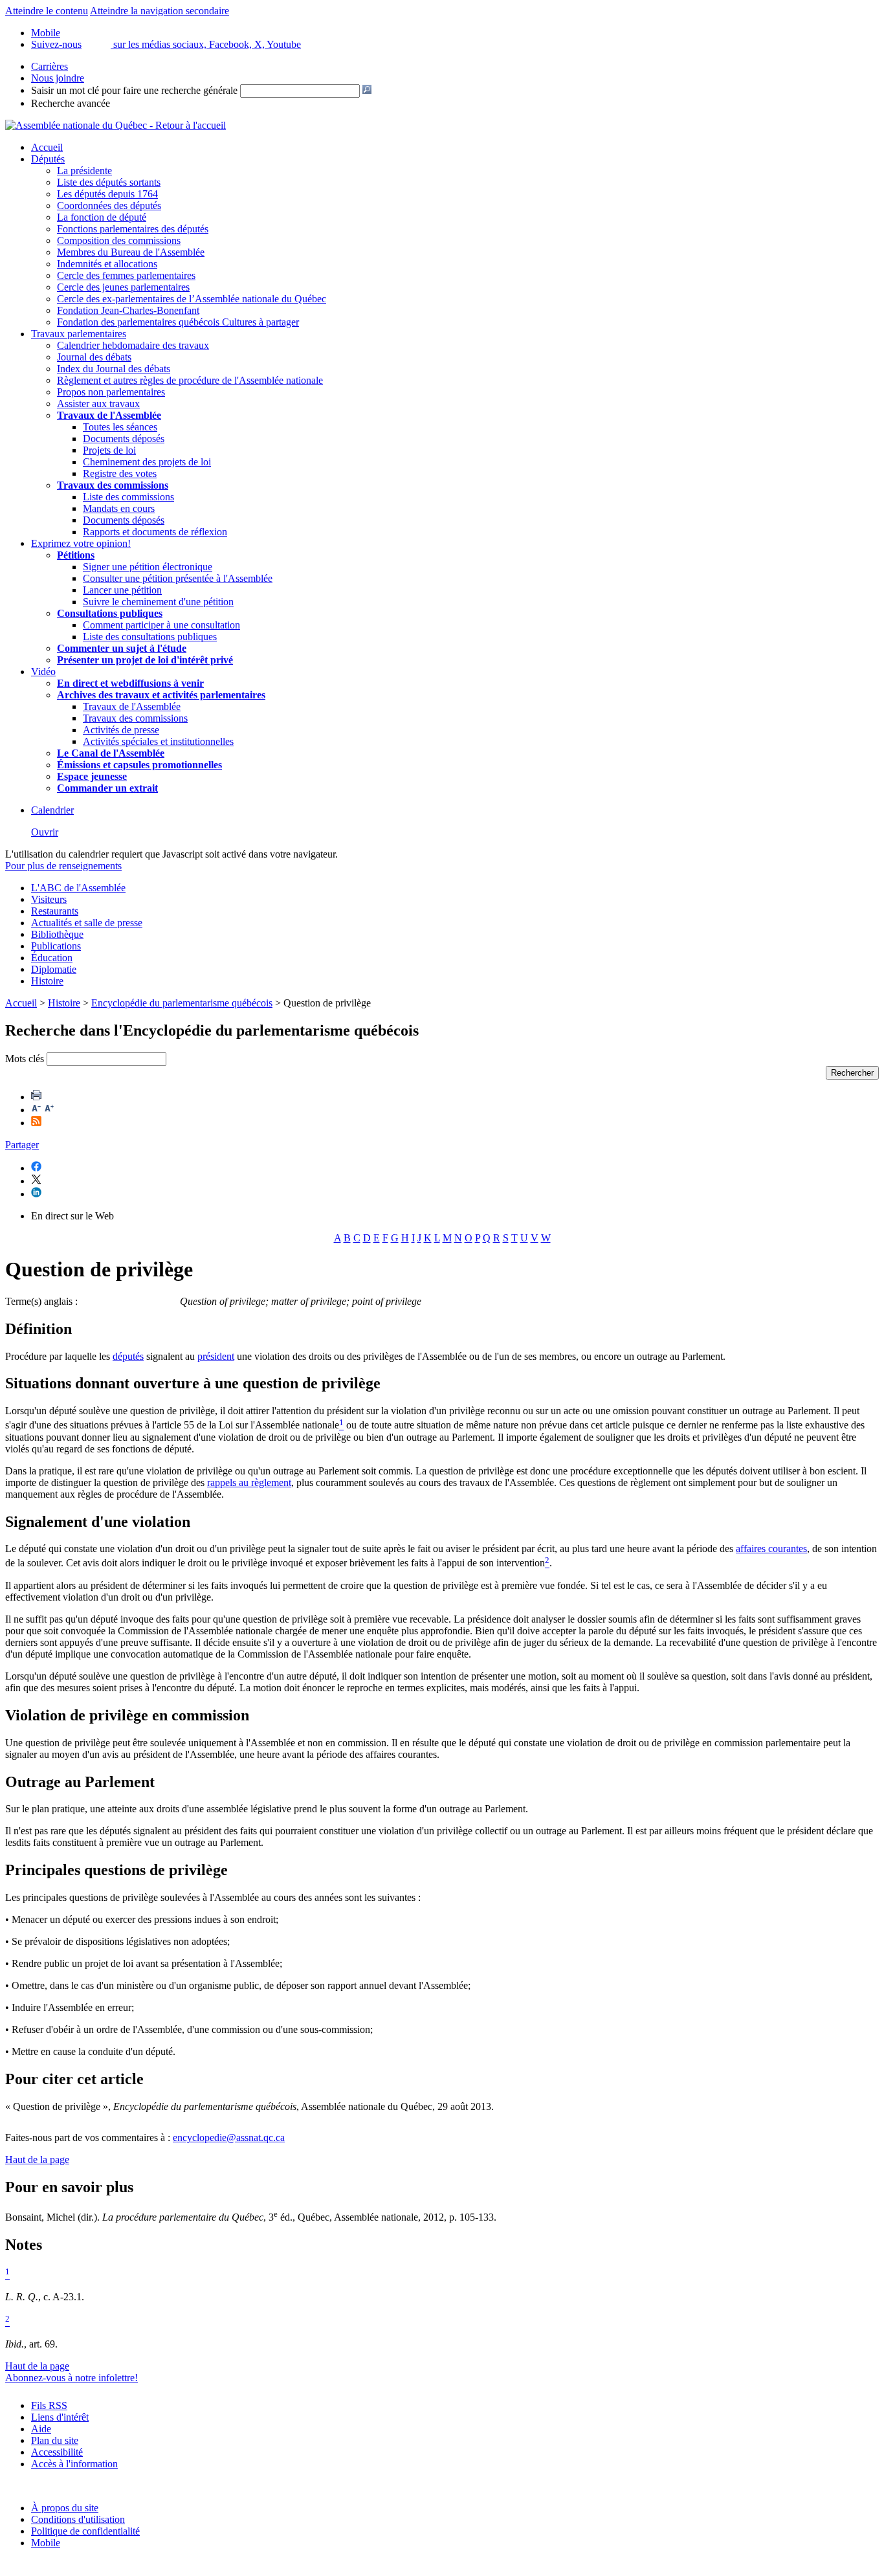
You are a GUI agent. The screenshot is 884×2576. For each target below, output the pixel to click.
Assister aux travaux (98, 404)
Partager (22, 1145)
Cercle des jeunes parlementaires (123, 287)
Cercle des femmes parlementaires (126, 275)
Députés (48, 159)
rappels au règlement (249, 1482)
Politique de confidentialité (85, 2531)
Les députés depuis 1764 (107, 194)
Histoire (47, 981)
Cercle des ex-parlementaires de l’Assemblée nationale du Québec (192, 299)
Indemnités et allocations (107, 264)
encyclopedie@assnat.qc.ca (229, 2137)
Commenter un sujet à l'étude (122, 648)
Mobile (46, 2543)
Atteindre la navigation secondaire (160, 11)
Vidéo (43, 672)
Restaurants (55, 911)
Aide (41, 2429)
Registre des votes (120, 473)
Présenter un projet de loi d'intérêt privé (145, 660)
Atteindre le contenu (47, 11)
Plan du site (55, 2440)
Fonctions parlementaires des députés (133, 229)
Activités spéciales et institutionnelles (158, 741)
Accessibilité (57, 2452)
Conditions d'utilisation (78, 2519)
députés (128, 1356)
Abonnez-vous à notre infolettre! (72, 2378)
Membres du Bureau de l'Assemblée (131, 252)
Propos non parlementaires (111, 392)
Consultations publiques (110, 613)
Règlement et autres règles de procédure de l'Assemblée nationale (190, 380)
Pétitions (76, 555)
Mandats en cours (119, 508)
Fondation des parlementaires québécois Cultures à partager (178, 322)
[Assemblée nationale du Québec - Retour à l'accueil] (116, 125)
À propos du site (65, 2508)
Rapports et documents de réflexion (155, 532)
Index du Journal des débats (114, 369)
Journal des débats (94, 357)
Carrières (50, 66)
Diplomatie (54, 969)
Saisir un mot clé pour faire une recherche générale (134, 90)
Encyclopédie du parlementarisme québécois (182, 1003)
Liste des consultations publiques (150, 637)
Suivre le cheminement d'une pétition (158, 602)
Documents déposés (124, 439)
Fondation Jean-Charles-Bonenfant (128, 310)
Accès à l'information (74, 2464)
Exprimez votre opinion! (81, 543)
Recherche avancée (71, 103)
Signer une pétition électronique (148, 567)
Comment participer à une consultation (161, 625)
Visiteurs (49, 899)
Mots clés (25, 1059)
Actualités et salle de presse (87, 923)
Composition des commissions (119, 240)
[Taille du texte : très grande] (49, 1110)
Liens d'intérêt (60, 2417)
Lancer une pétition (122, 590)
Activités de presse (121, 730)
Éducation (52, 958)
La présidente (84, 171)
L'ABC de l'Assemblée (78, 888)
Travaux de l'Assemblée (109, 415)
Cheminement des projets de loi (147, 462)
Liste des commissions (128, 497)
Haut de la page (37, 2160)
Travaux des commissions (113, 485)
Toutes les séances (120, 427)
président (216, 1356)
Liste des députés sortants (109, 182)
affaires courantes (771, 1549)
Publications (56, 946)
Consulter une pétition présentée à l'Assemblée (178, 578)
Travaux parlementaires (79, 334)
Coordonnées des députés (109, 205)
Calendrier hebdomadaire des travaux (133, 345)
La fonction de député (102, 217)
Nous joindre (58, 78)
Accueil (47, 147)
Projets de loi (109, 450)
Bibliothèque (57, 934)
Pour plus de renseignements (63, 866)
